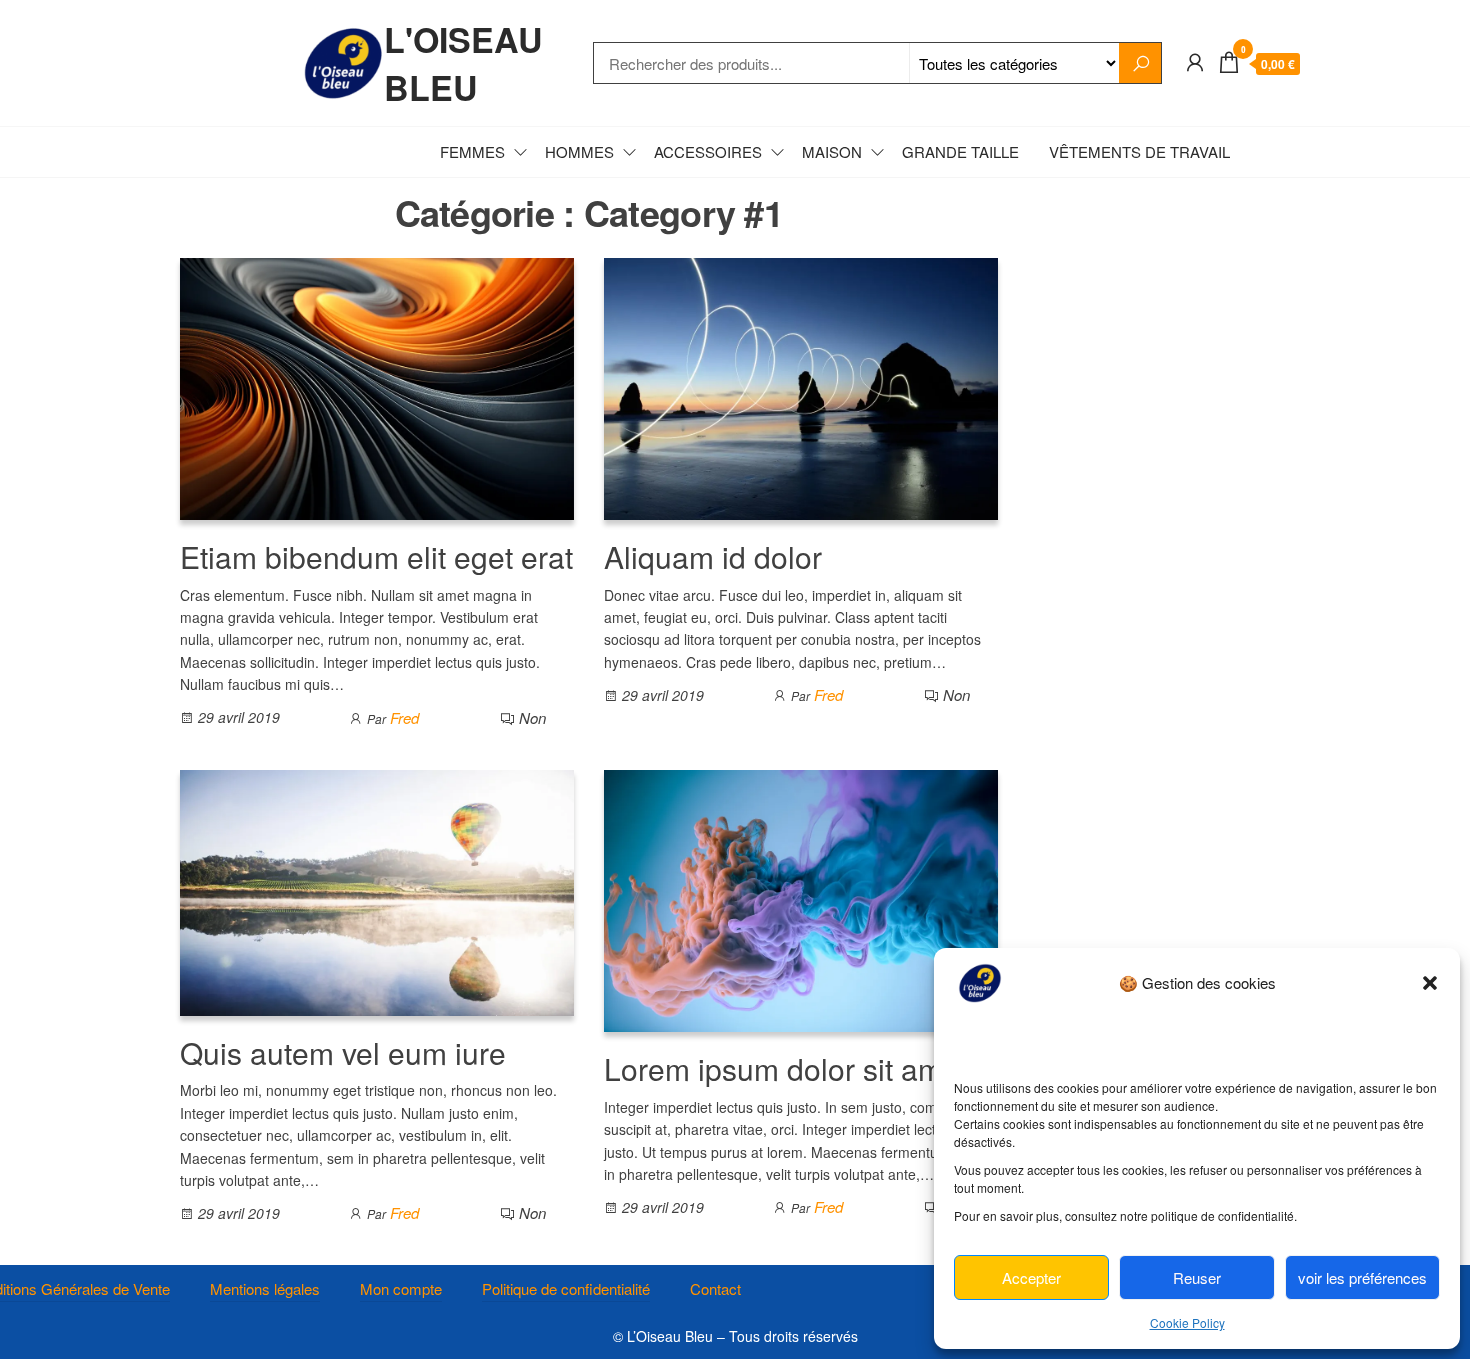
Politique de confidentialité (566, 1288)
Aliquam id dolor (713, 556)
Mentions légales (265, 1288)
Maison (832, 151)
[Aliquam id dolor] (801, 386)
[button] (1430, 983)
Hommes (579, 151)
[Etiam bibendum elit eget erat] (377, 386)
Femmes (472, 151)
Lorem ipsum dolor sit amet (786, 1068)
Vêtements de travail (1139, 151)
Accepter (1031, 1277)
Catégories (259, 151)
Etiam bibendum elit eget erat (376, 556)
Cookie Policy (1187, 1322)
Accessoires (708, 151)
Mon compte (401, 1288)
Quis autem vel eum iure (343, 1052)
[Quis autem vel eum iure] (377, 890)
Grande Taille (960, 151)
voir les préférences (1362, 1277)
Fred (404, 717)
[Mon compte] (1195, 60)
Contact (715, 1288)
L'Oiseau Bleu (463, 63)
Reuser (1197, 1277)
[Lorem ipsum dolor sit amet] (801, 898)
